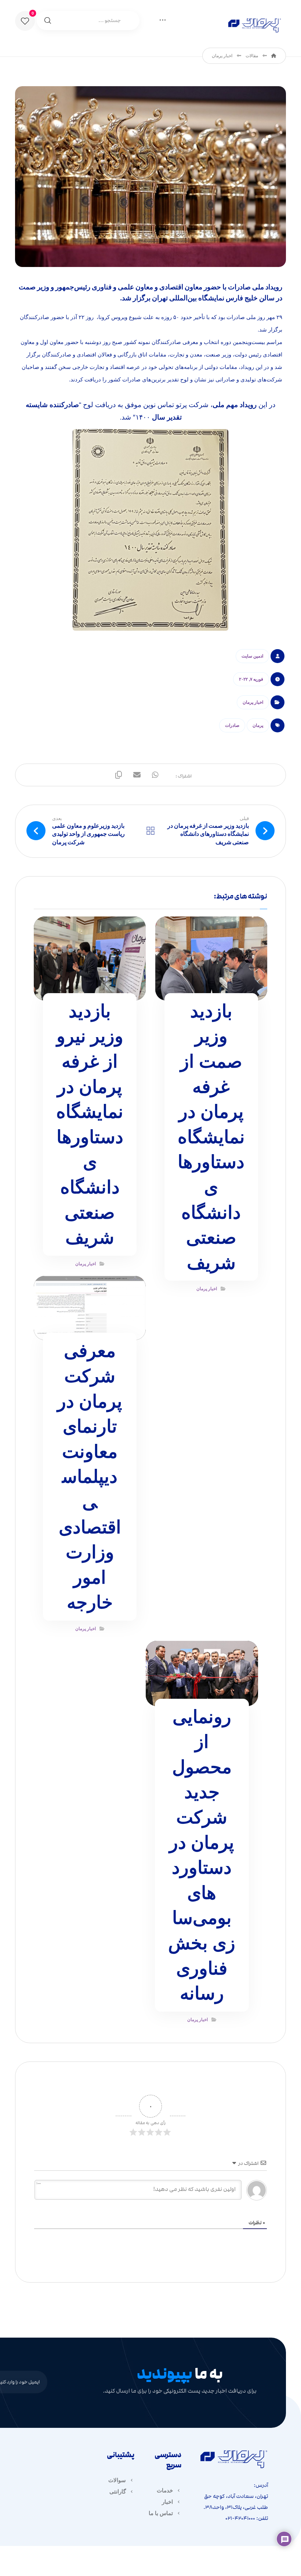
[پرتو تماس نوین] (254, 24)
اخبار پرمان (253, 702)
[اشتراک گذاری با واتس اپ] (155, 775)
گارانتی (118, 2491)
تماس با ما (161, 2513)
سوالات (117, 2480)
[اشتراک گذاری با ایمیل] (137, 775)
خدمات (165, 2490)
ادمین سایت (252, 656)
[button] (25, 21)
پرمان (258, 725)
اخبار (167, 2502)
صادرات (232, 725)
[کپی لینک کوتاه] (119, 775)
